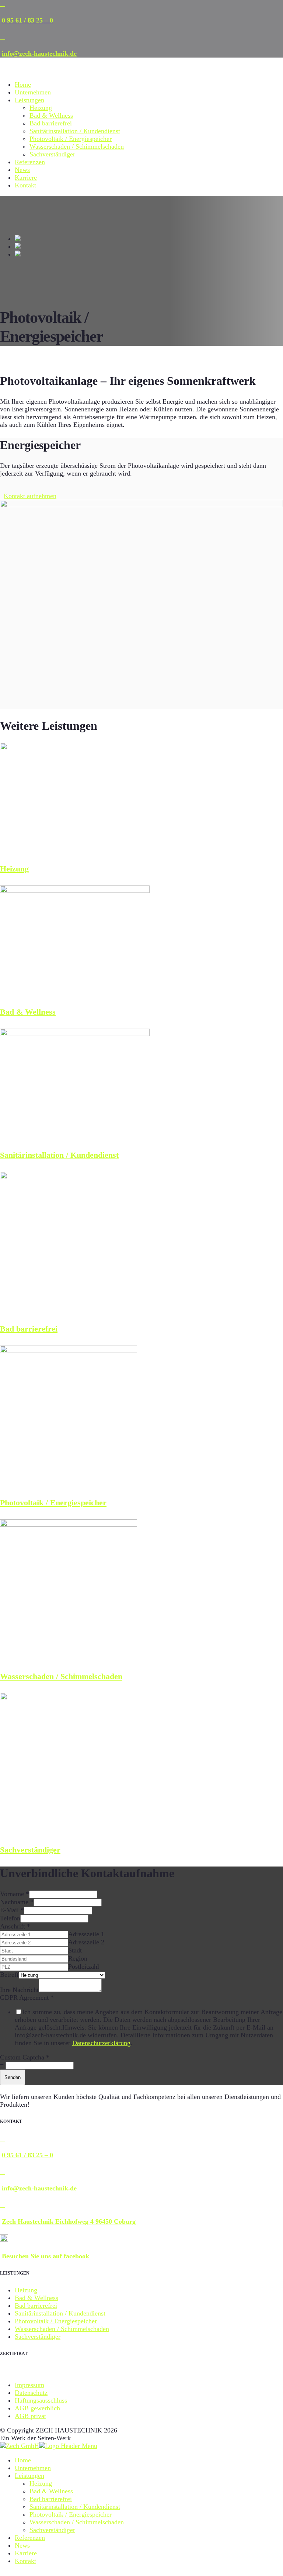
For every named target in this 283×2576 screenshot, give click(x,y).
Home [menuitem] (23, 2460)
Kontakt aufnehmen (30, 496)
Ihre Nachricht (19, 1990)
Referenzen (30, 162)
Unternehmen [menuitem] (33, 2468)
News (22, 170)
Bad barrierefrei (51, 123)
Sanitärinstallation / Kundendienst (75, 131)
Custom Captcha (25, 2057)
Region (78, 1958)
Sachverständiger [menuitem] (52, 2530)
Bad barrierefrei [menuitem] (51, 2499)
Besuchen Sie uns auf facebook (46, 2256)
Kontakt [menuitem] (25, 2561)
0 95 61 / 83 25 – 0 (27, 20)
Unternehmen (33, 92)
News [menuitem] (22, 2545)
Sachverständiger (52, 154)
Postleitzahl (84, 1966)
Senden (13, 2077)
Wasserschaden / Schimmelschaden (77, 146)
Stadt (75, 1950)
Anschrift (15, 1926)
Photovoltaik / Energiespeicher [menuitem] (71, 2514)
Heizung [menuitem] (41, 2483)
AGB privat (30, 2416)
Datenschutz (31, 2393)
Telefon (10, 1918)
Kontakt (25, 185)
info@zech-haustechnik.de (39, 53)
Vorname (15, 1894)
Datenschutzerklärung (101, 2043)
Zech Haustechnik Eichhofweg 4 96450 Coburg (69, 2221)
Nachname (17, 1902)
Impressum (29, 2385)
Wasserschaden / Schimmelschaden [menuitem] (77, 2522)
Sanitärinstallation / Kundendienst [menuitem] (75, 2507)
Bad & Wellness (51, 115)
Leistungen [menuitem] (29, 2476)
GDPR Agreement (27, 1997)
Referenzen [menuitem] (30, 2538)
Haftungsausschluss (41, 2400)
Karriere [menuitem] (26, 2553)
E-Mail (12, 1910)
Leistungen (29, 100)
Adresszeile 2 (86, 1942)
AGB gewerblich (37, 2408)
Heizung (41, 108)
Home (23, 84)
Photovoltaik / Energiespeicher (71, 139)
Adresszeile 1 (86, 1934)
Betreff (9, 1975)
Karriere (26, 177)
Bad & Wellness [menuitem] (51, 2491)
